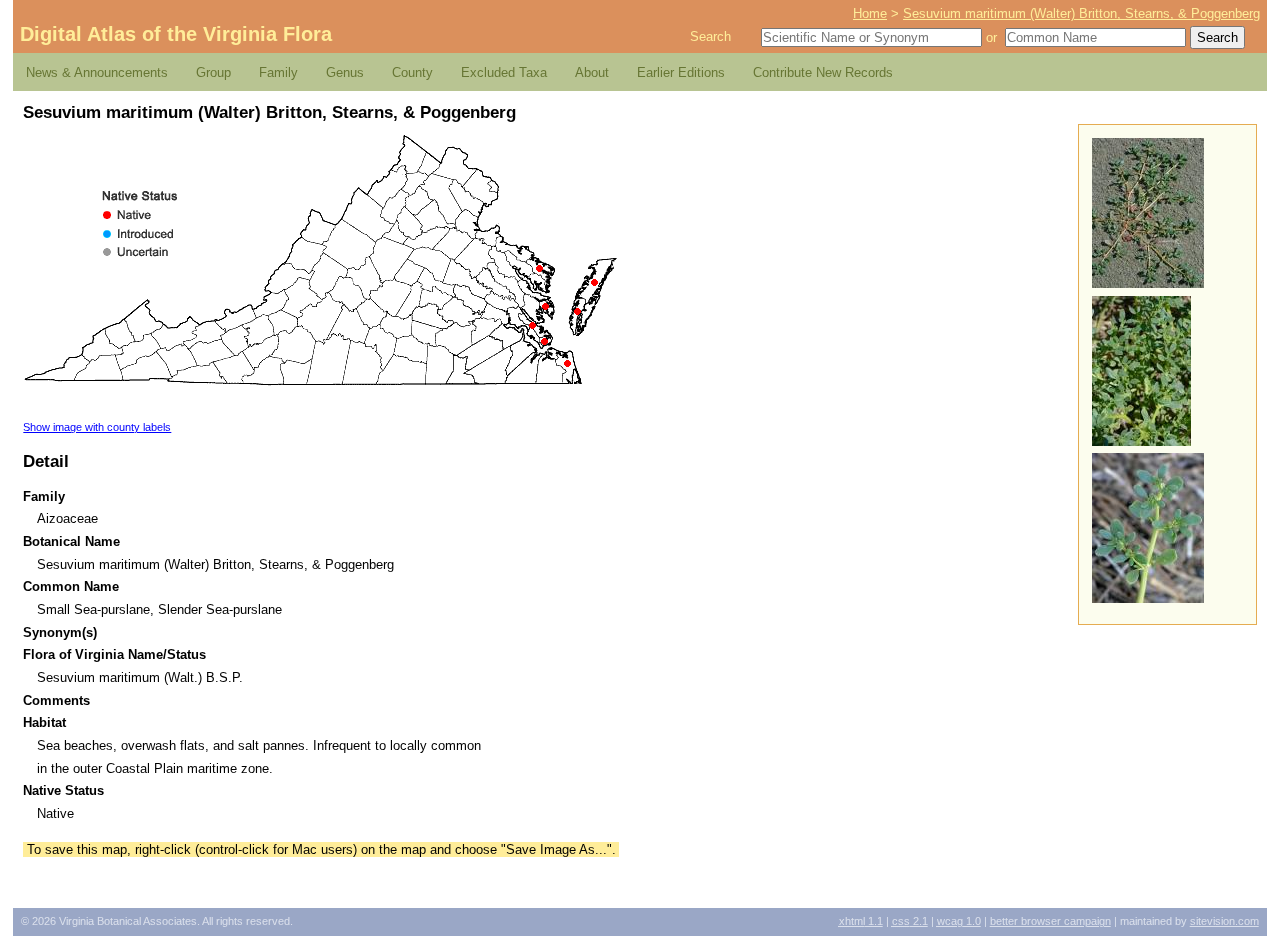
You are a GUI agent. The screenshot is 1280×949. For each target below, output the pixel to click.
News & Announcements (97, 72)
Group (213, 72)
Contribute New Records (823, 72)
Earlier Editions (681, 72)
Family (278, 72)
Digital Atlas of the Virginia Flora (176, 34)
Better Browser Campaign (1050, 921)
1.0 (959, 921)
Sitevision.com (1224, 921)
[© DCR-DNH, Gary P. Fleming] (1148, 283)
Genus (345, 72)
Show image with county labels (97, 427)
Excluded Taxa (504, 72)
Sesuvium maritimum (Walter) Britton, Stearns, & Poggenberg (1081, 13)
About (592, 72)
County (412, 72)
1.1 (861, 921)
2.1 (910, 921)
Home (870, 13)
